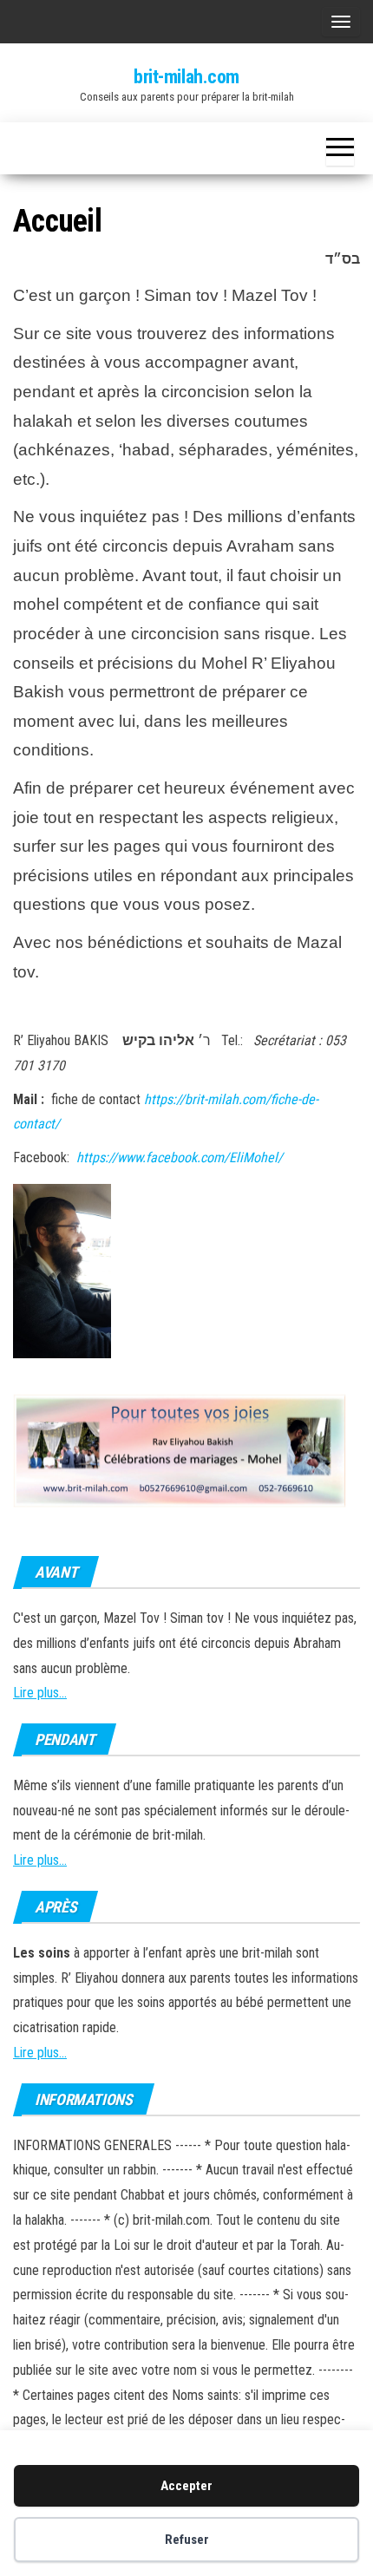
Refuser (187, 2540)
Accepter (186, 2486)
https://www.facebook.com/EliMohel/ (181, 1157)
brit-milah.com (186, 77)
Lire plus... (40, 1693)
